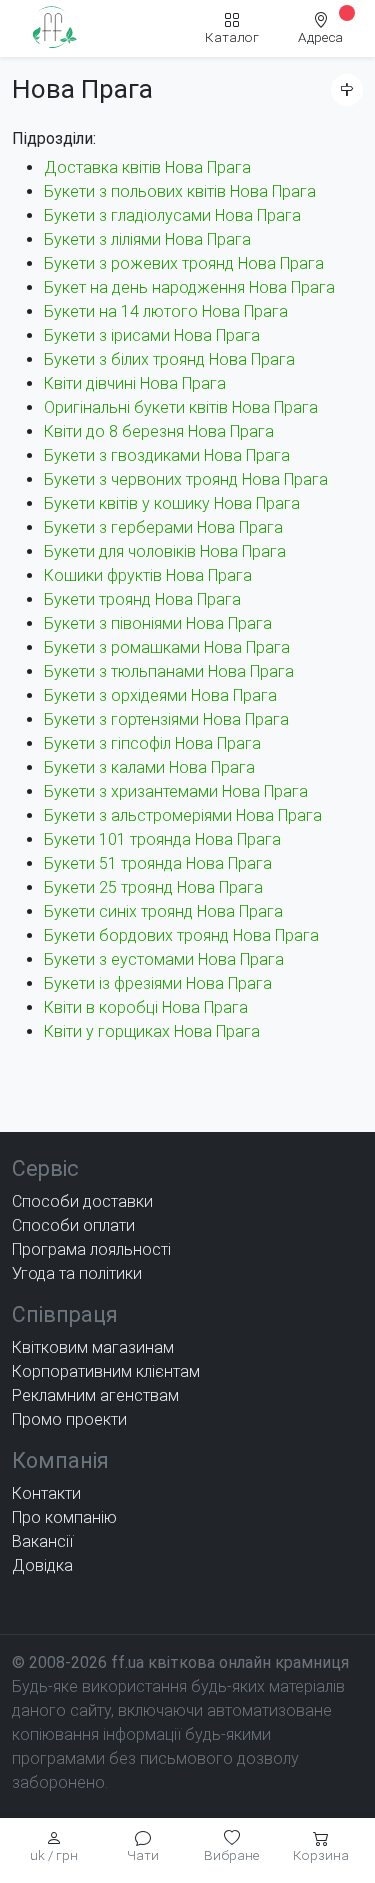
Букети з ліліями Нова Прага (147, 239)
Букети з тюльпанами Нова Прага (169, 671)
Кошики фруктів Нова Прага (148, 575)
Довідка (42, 1565)
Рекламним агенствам (95, 1395)
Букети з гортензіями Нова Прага (166, 719)
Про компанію (64, 1517)
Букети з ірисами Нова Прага (152, 335)
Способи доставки (82, 1201)
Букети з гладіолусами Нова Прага (172, 215)
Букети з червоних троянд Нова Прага (186, 479)
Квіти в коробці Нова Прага (146, 1007)
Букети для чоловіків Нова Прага (165, 551)
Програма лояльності (91, 1249)
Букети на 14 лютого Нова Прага (166, 311)
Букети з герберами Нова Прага (163, 527)
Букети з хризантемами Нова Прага (176, 791)
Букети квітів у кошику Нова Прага (172, 503)
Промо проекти (69, 1419)
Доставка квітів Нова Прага (147, 167)
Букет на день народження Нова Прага (189, 287)
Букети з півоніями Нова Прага (158, 623)
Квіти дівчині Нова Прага (135, 383)
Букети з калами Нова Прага (149, 767)
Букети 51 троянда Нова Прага (158, 863)
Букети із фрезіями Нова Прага (158, 983)
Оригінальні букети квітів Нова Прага (181, 407)
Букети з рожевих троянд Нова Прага (184, 263)
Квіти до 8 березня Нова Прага (159, 431)
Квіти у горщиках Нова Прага (152, 1031)
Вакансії (42, 1541)
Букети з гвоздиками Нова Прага (167, 455)
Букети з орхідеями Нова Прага (160, 695)
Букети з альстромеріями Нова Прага (183, 815)
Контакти (46, 1493)
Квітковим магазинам (93, 1347)
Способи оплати (73, 1225)
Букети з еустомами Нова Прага (164, 959)
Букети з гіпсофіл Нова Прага (152, 743)
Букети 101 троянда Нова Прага (162, 839)
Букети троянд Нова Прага (142, 599)
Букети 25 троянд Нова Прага (153, 887)
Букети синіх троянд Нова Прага (163, 911)
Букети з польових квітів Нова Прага (180, 191)
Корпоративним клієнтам (106, 1371)
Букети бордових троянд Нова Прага (181, 935)
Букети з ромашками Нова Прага (167, 647)
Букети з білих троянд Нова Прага (169, 359)
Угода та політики (77, 1273)
